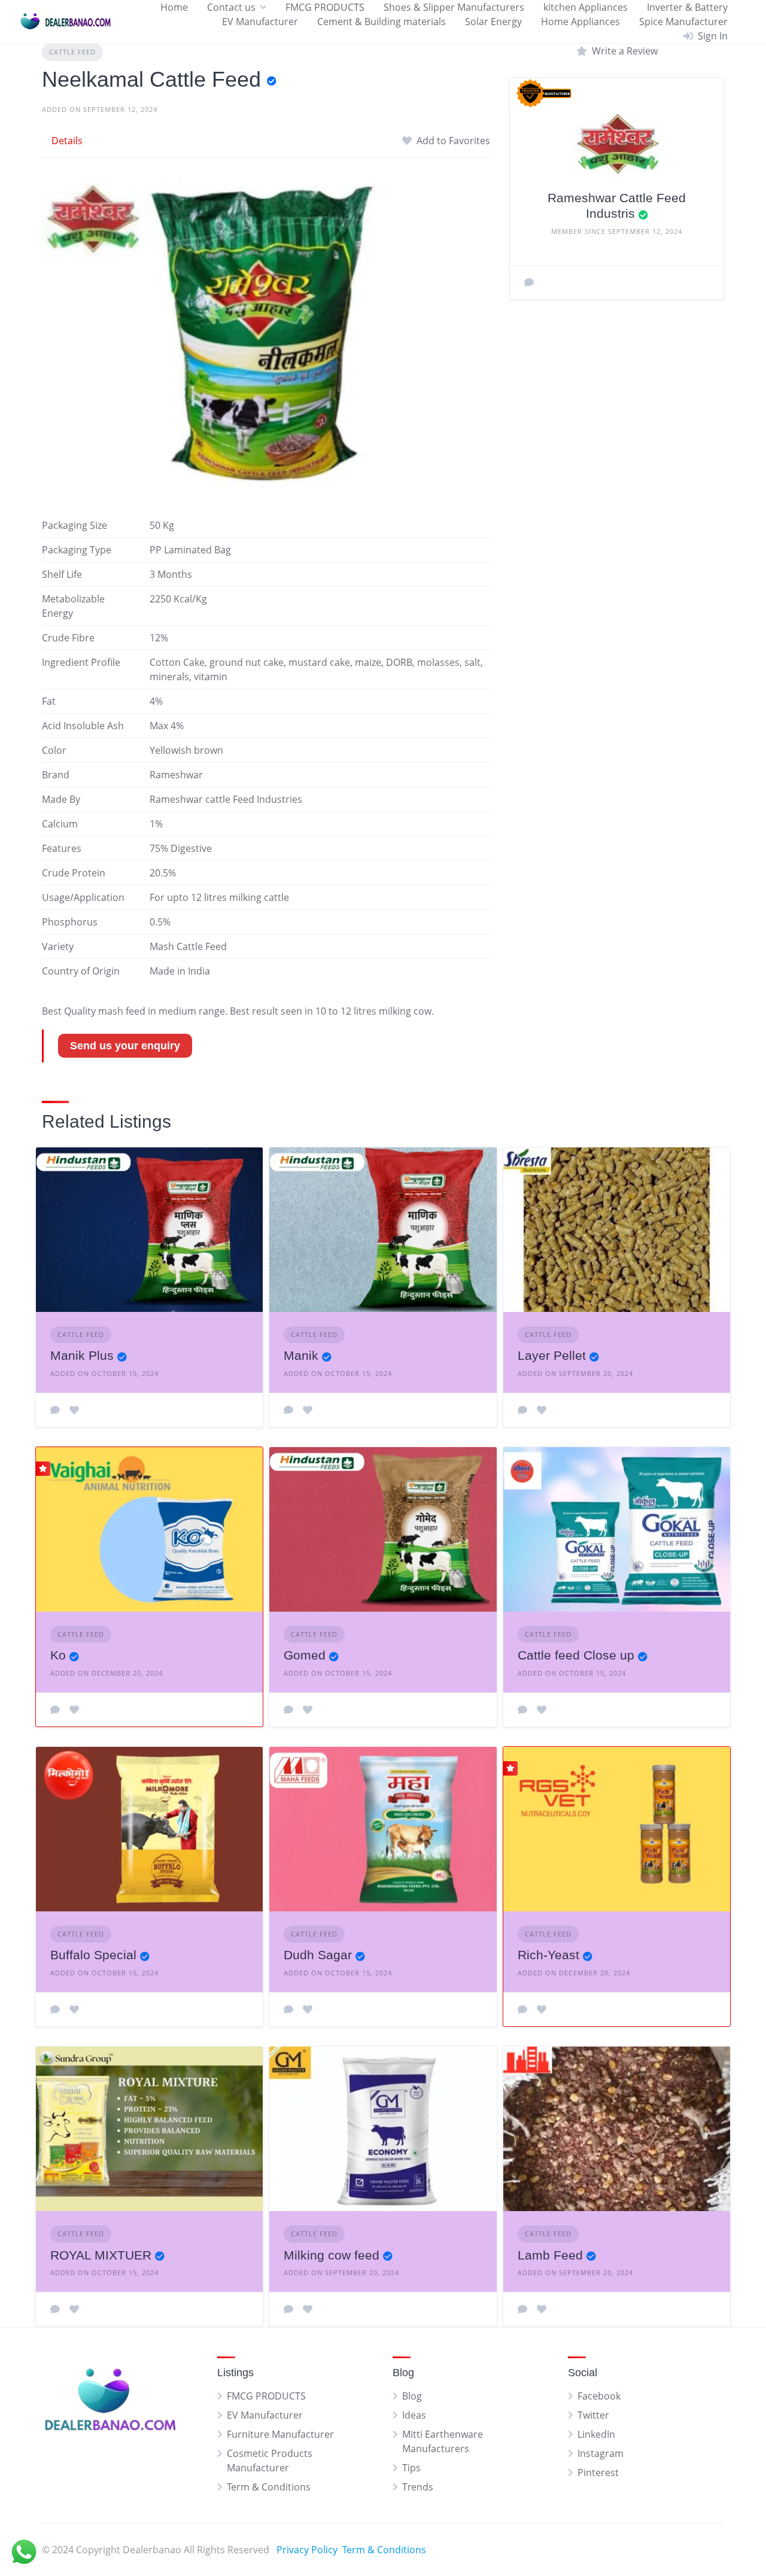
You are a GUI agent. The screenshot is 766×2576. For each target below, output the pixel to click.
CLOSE (597, 1292)
